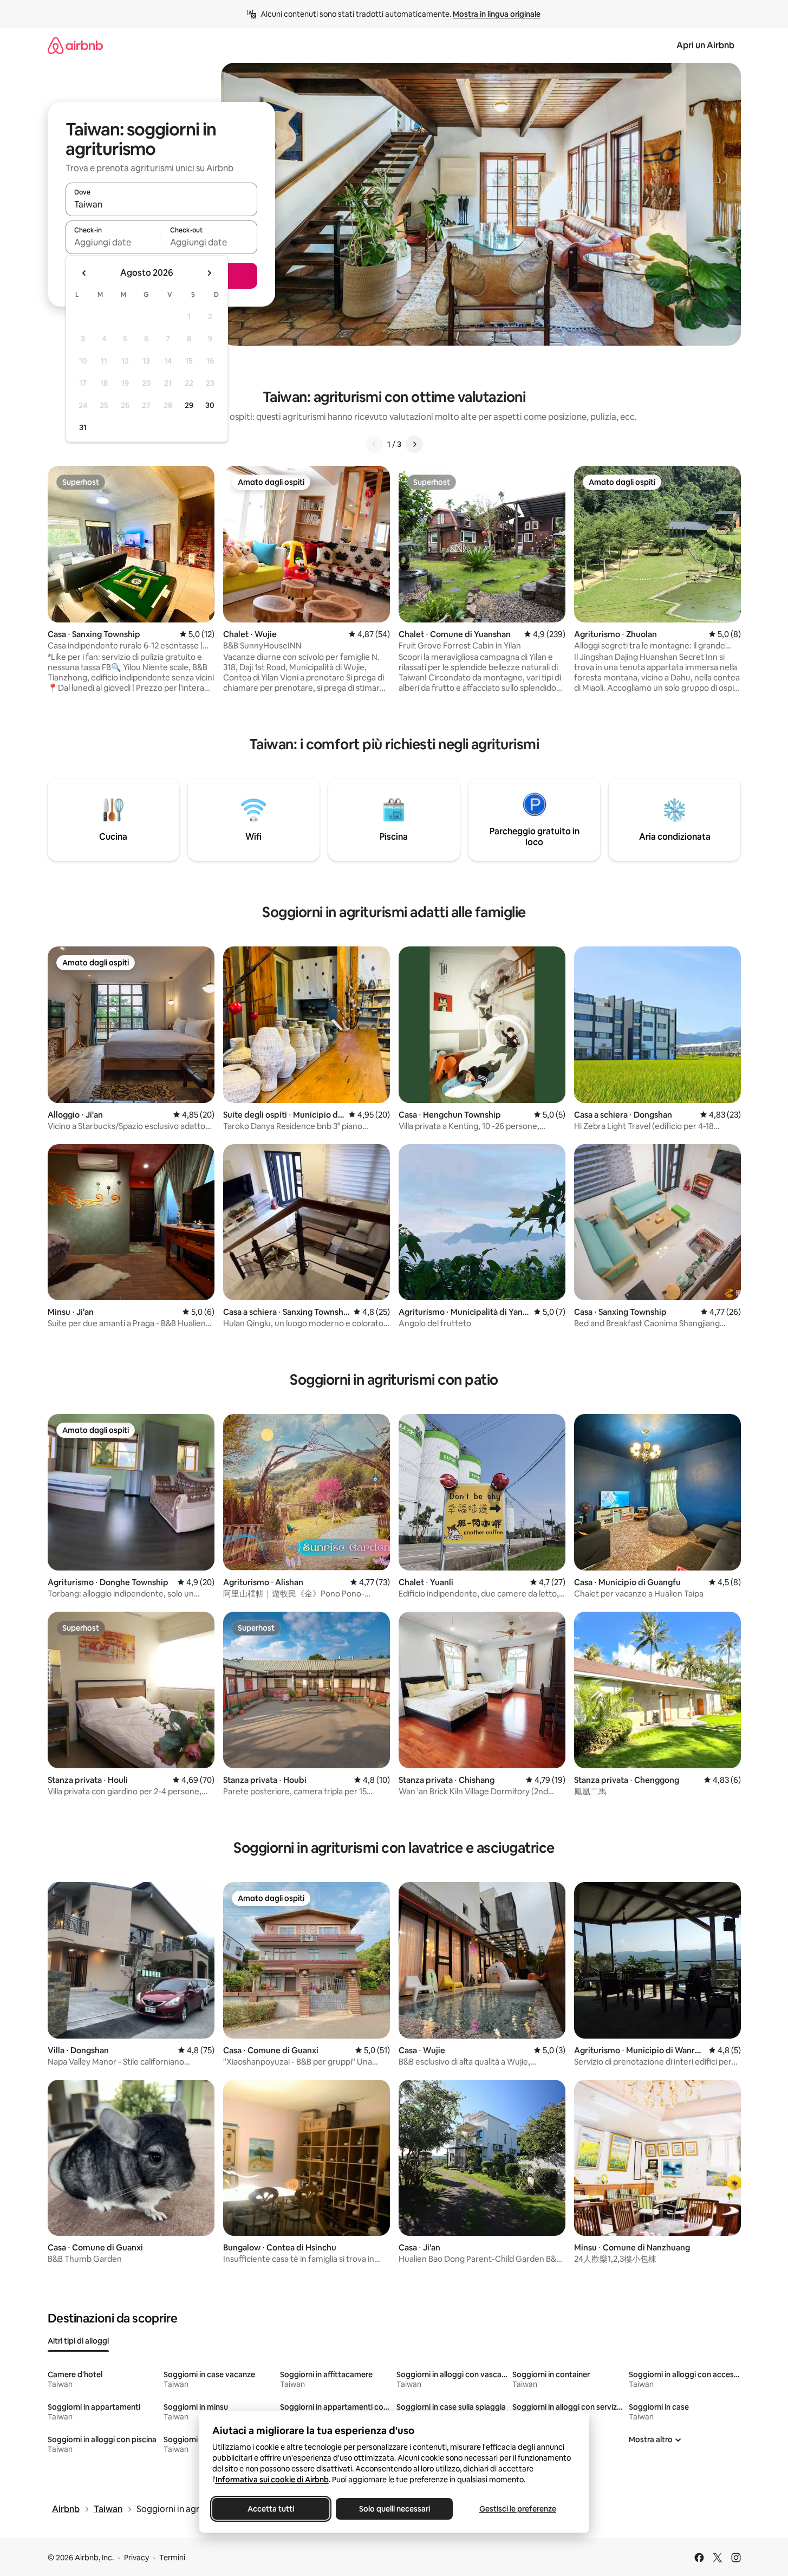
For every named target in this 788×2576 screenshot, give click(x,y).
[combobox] (161, 204)
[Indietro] (374, 444)
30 (210, 405)
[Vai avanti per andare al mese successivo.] (209, 273)
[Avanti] (414, 444)
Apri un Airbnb (705, 45)
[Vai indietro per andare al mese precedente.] (84, 273)
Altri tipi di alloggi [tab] (78, 2341)
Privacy (136, 2558)
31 (83, 427)
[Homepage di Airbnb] (75, 45)
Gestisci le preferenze (518, 2509)
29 (189, 405)
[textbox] (113, 242)
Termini (172, 2558)
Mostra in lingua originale (497, 14)
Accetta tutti (271, 2509)
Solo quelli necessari (394, 2509)
